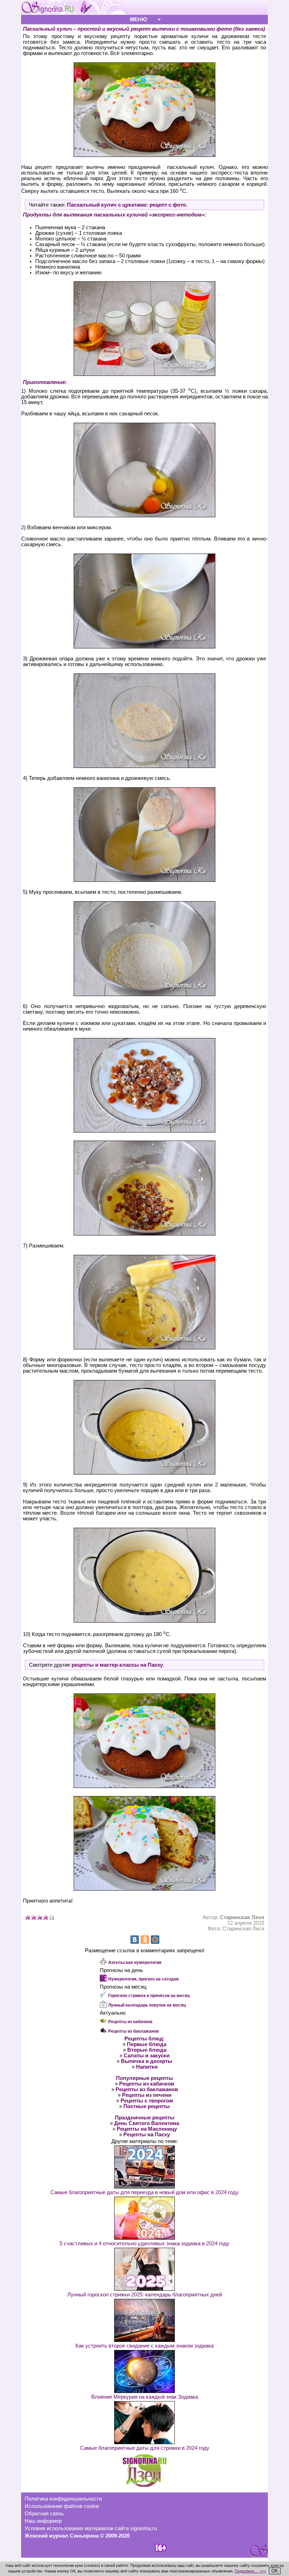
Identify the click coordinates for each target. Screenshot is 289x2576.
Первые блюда (147, 2044)
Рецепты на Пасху (147, 2135)
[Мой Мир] (155, 1940)
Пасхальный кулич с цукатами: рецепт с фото (127, 205)
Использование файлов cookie (62, 2506)
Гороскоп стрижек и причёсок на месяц (149, 1996)
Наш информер (43, 2521)
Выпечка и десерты (147, 2061)
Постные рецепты (147, 2106)
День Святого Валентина (147, 2123)
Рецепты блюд (144, 2039)
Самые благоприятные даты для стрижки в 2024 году (145, 2448)
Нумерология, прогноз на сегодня (143, 1979)
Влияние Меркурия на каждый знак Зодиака (145, 2397)
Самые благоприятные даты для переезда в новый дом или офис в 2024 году (144, 2192)
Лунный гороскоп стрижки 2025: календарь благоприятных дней (145, 2295)
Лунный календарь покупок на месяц (147, 2005)
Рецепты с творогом (147, 2101)
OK (275, 2571)
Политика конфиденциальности (63, 2499)
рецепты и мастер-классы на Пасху (117, 1665)
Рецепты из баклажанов (133, 2031)
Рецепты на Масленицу (147, 2129)
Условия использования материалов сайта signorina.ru (91, 2528)
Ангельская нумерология (135, 1962)
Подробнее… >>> (250, 2571)
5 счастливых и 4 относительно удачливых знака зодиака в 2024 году (144, 2244)
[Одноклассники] (145, 1940)
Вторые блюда (147, 2050)
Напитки (147, 2067)
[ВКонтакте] (135, 1940)
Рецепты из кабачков (130, 2022)
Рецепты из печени (147, 2095)
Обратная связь (44, 2514)
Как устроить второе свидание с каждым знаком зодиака (144, 2346)
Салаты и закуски (147, 2056)
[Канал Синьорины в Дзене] (144, 2485)
